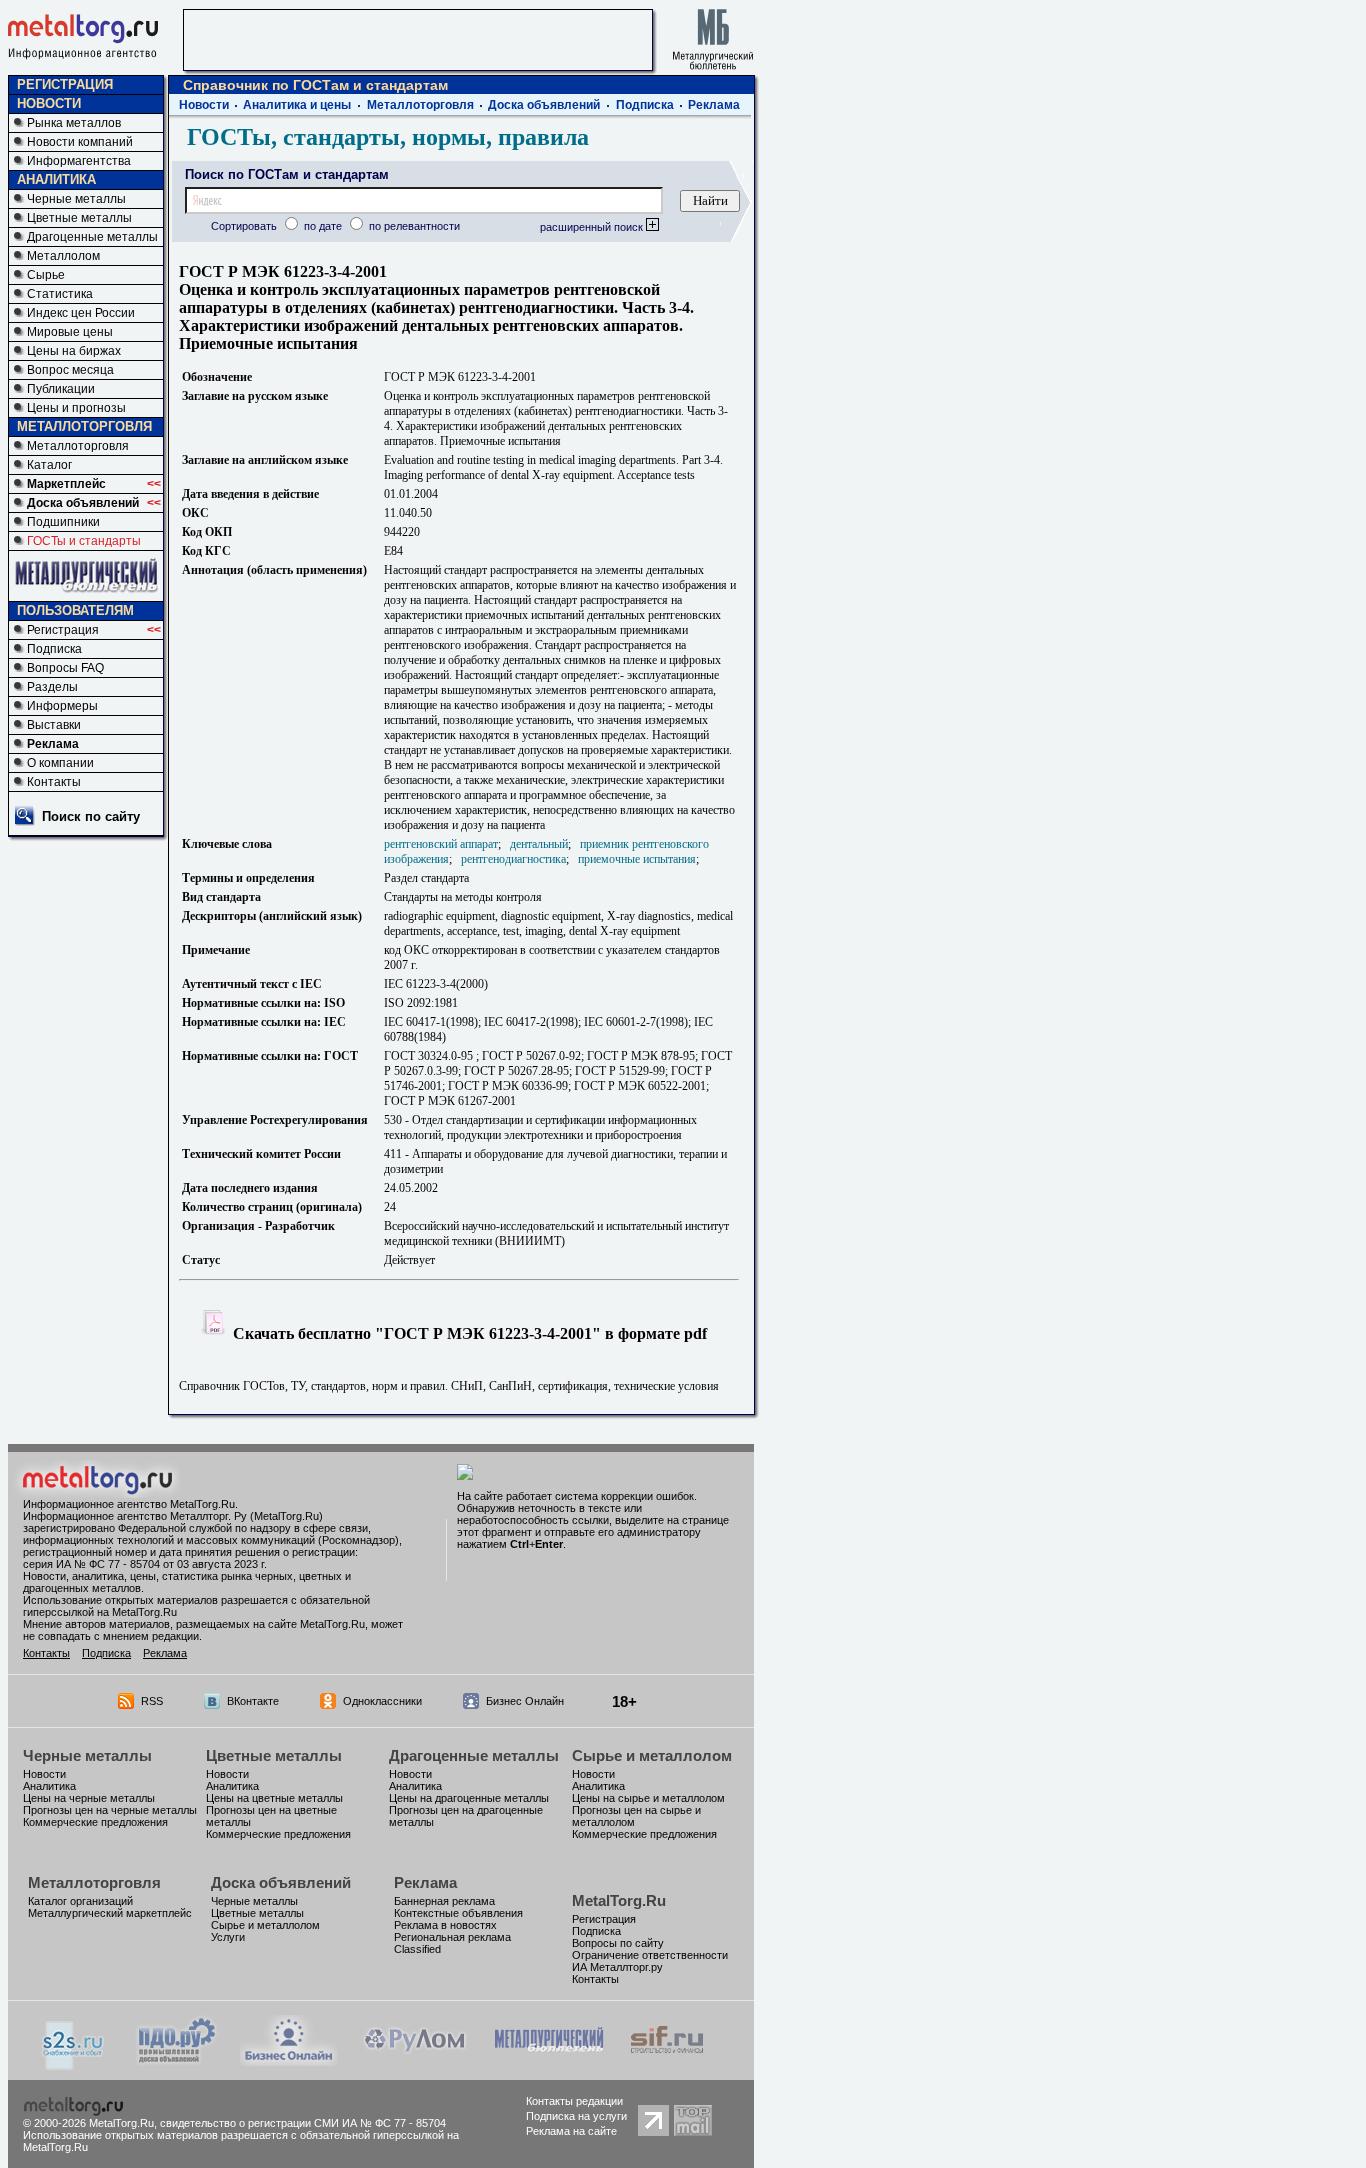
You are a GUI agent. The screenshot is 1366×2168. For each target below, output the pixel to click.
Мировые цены (70, 332)
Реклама (53, 744)
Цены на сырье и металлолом (648, 1798)
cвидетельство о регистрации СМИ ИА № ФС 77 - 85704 (303, 2123)
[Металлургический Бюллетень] (548, 2060)
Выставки (54, 725)
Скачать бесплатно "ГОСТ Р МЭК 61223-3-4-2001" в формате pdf (468, 1333)
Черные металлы (76, 199)
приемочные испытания (637, 859)
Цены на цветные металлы (274, 1798)
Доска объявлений (83, 503)
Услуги (228, 1937)
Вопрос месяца (70, 370)
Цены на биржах (74, 351)
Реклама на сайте (571, 2131)
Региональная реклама (452, 1937)
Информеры (62, 706)
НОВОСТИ (49, 103)
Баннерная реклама (444, 1901)
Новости (204, 105)
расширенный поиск (593, 227)
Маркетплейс (66, 484)
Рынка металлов (74, 123)
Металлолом (63, 256)
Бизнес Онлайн (525, 1701)
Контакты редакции (574, 2101)
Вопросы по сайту (618, 1943)
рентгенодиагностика (513, 859)
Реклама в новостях (445, 1925)
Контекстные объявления (458, 1913)
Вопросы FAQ (65, 668)
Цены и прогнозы (76, 408)
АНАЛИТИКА (56, 179)
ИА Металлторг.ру (617, 1967)
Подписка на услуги (576, 2116)
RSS (152, 1701)
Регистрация (63, 630)
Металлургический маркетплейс (110, 1913)
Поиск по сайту (91, 816)
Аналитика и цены (297, 105)
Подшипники (63, 522)
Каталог (49, 465)
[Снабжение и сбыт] (74, 2064)
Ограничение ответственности (650, 1955)
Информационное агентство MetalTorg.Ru (129, 1504)
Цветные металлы (79, 218)
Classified (417, 1949)
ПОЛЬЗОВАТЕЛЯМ (75, 610)
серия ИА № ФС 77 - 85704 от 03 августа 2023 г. (145, 1564)
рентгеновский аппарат (441, 844)
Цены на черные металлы (89, 1798)
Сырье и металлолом (652, 1755)
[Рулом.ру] (414, 2060)
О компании (60, 763)
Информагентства (79, 161)
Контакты (54, 782)
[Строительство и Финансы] (667, 2060)
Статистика (60, 294)
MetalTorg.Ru (619, 1900)
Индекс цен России (81, 313)
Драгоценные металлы (92, 237)
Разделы (52, 687)
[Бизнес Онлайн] (289, 2060)
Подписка (54, 649)
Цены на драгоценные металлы (469, 1798)
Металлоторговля (78, 446)
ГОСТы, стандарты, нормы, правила (388, 137)
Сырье (46, 275)
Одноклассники (382, 1701)
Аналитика (49, 1786)
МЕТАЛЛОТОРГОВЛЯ (84, 426)
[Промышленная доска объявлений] (177, 2062)
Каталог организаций (80, 1901)
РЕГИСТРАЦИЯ (65, 84)
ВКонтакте (253, 1701)
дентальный (539, 844)
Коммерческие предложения (95, 1822)
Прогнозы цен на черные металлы (110, 1810)
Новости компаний (80, 142)
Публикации (61, 389)
